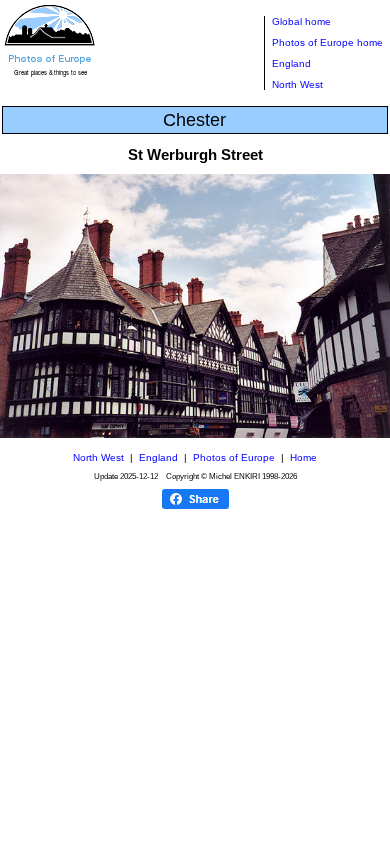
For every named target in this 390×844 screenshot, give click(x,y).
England (291, 63)
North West (297, 84)
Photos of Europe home (327, 42)
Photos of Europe (234, 457)
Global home (301, 21)
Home (303, 457)
